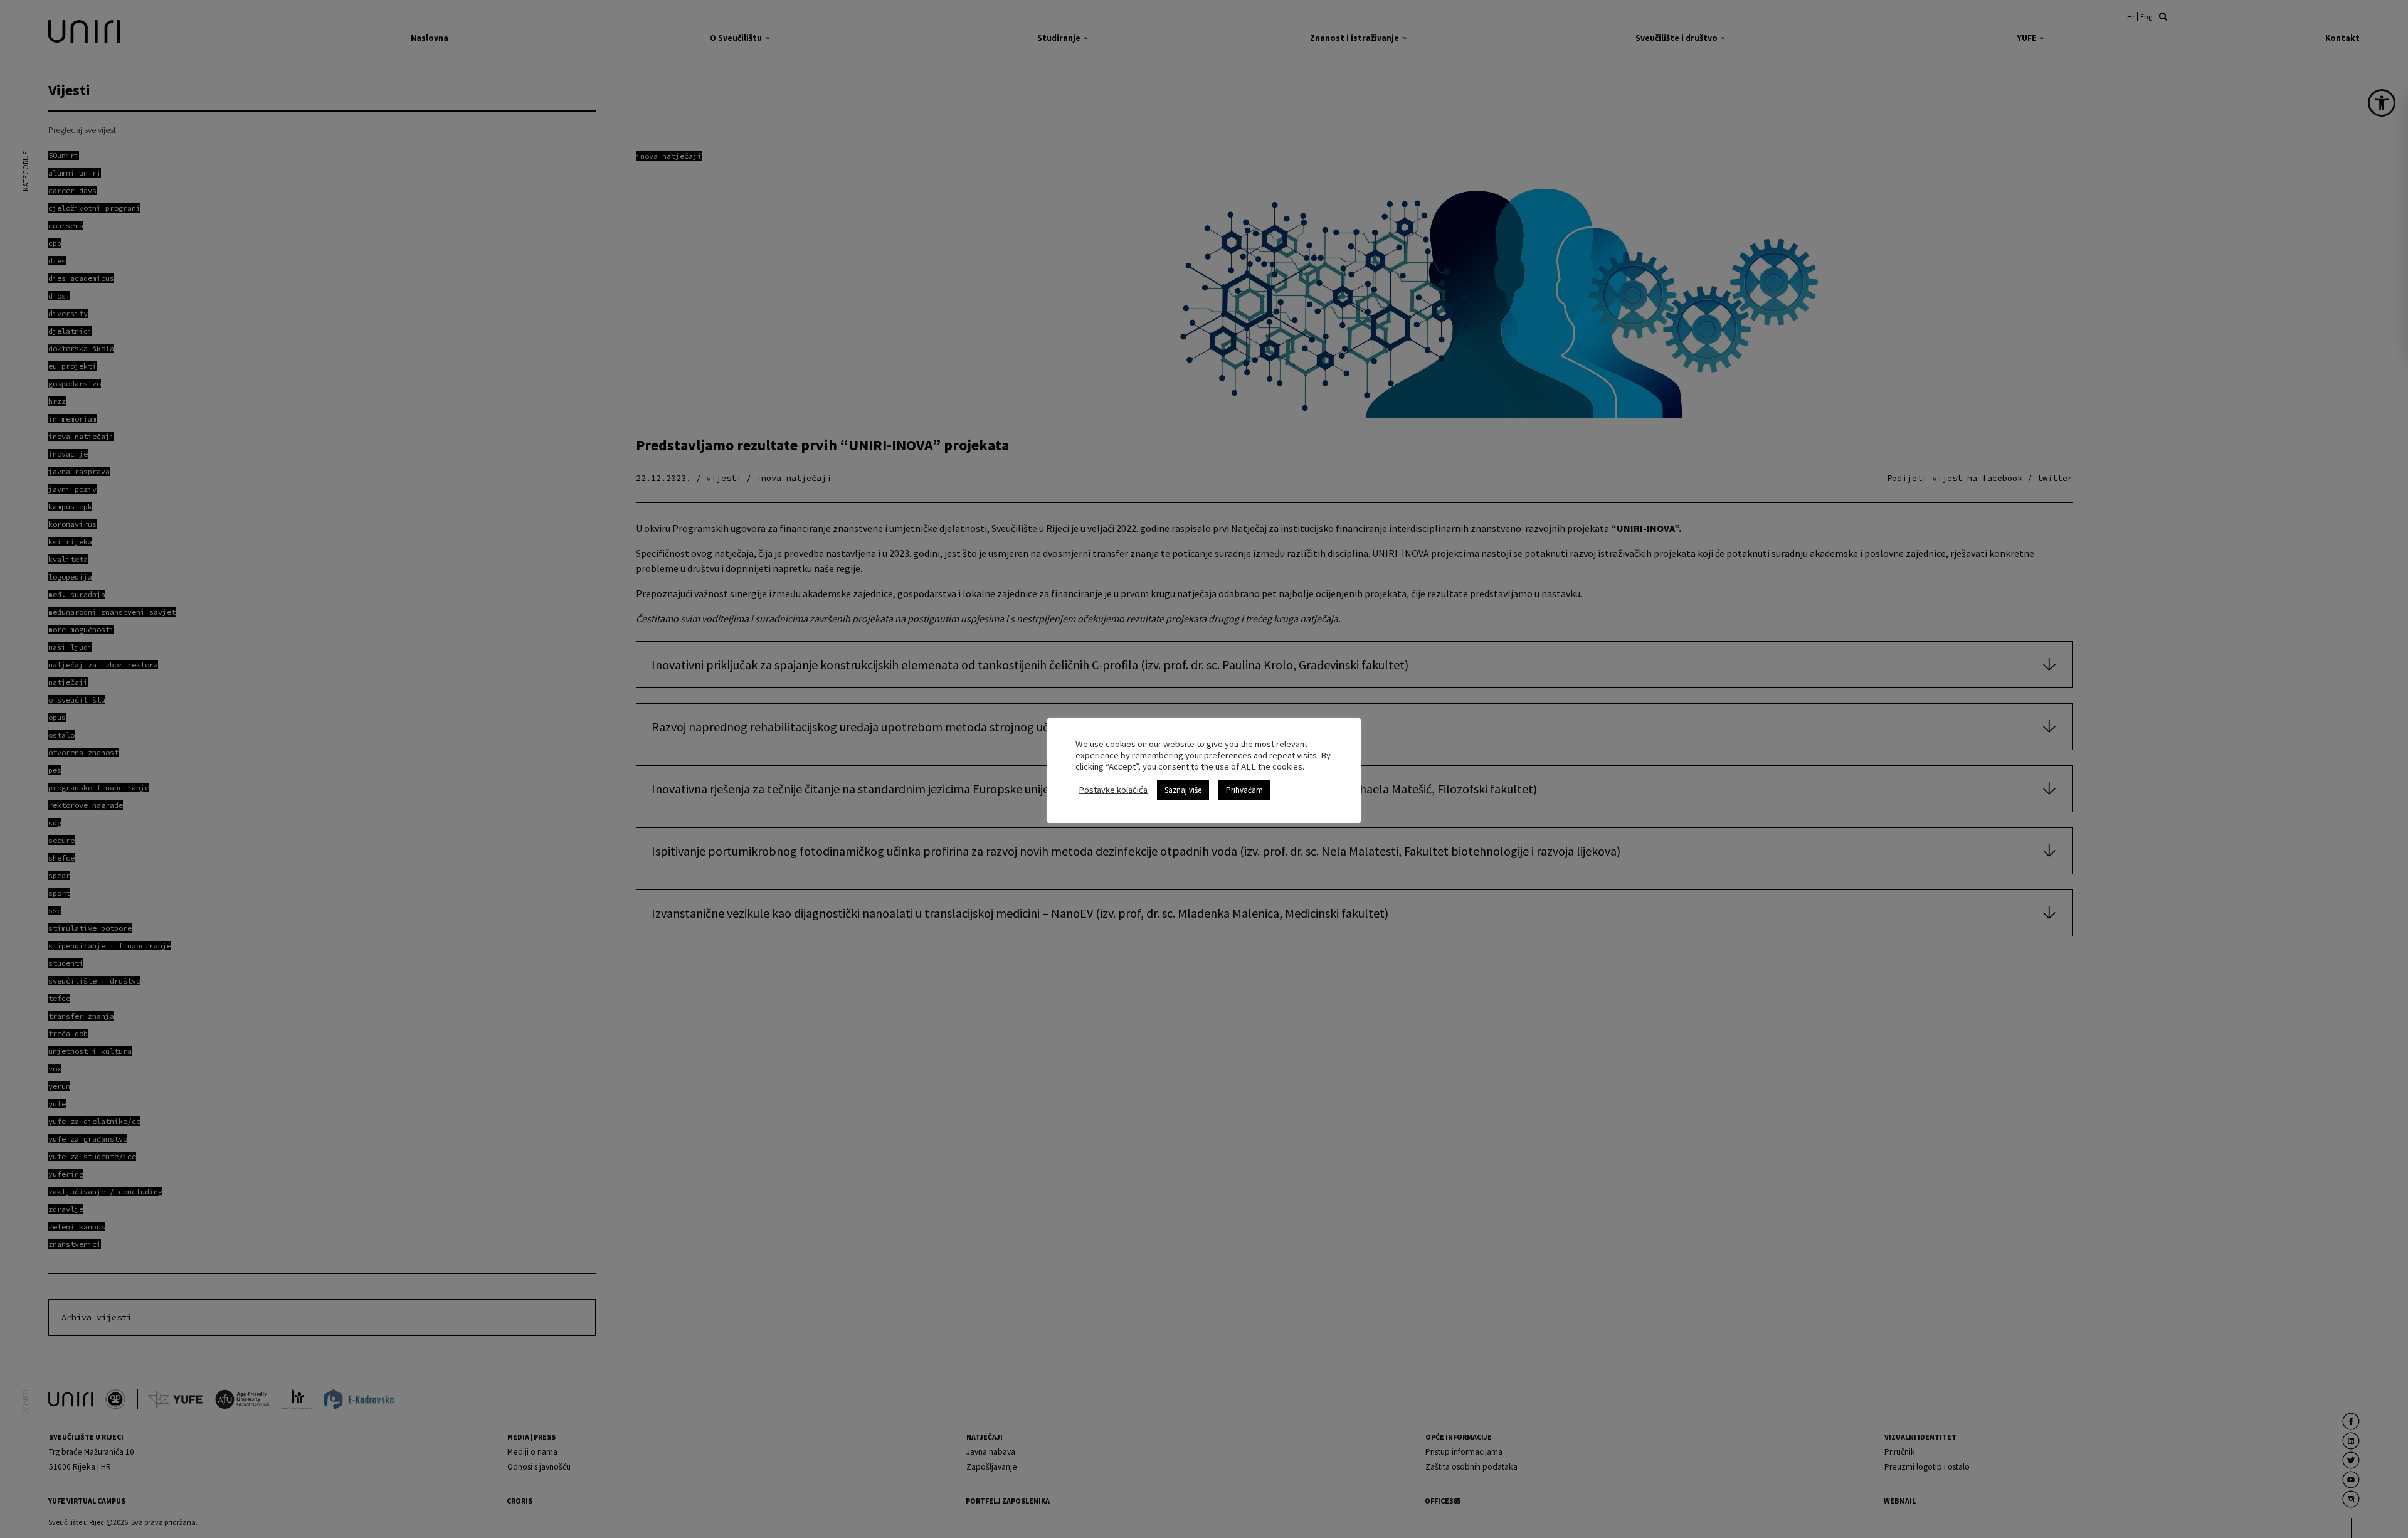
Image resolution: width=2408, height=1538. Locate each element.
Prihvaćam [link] (1244, 790)
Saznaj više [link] (1183, 790)
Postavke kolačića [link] (1113, 790)
